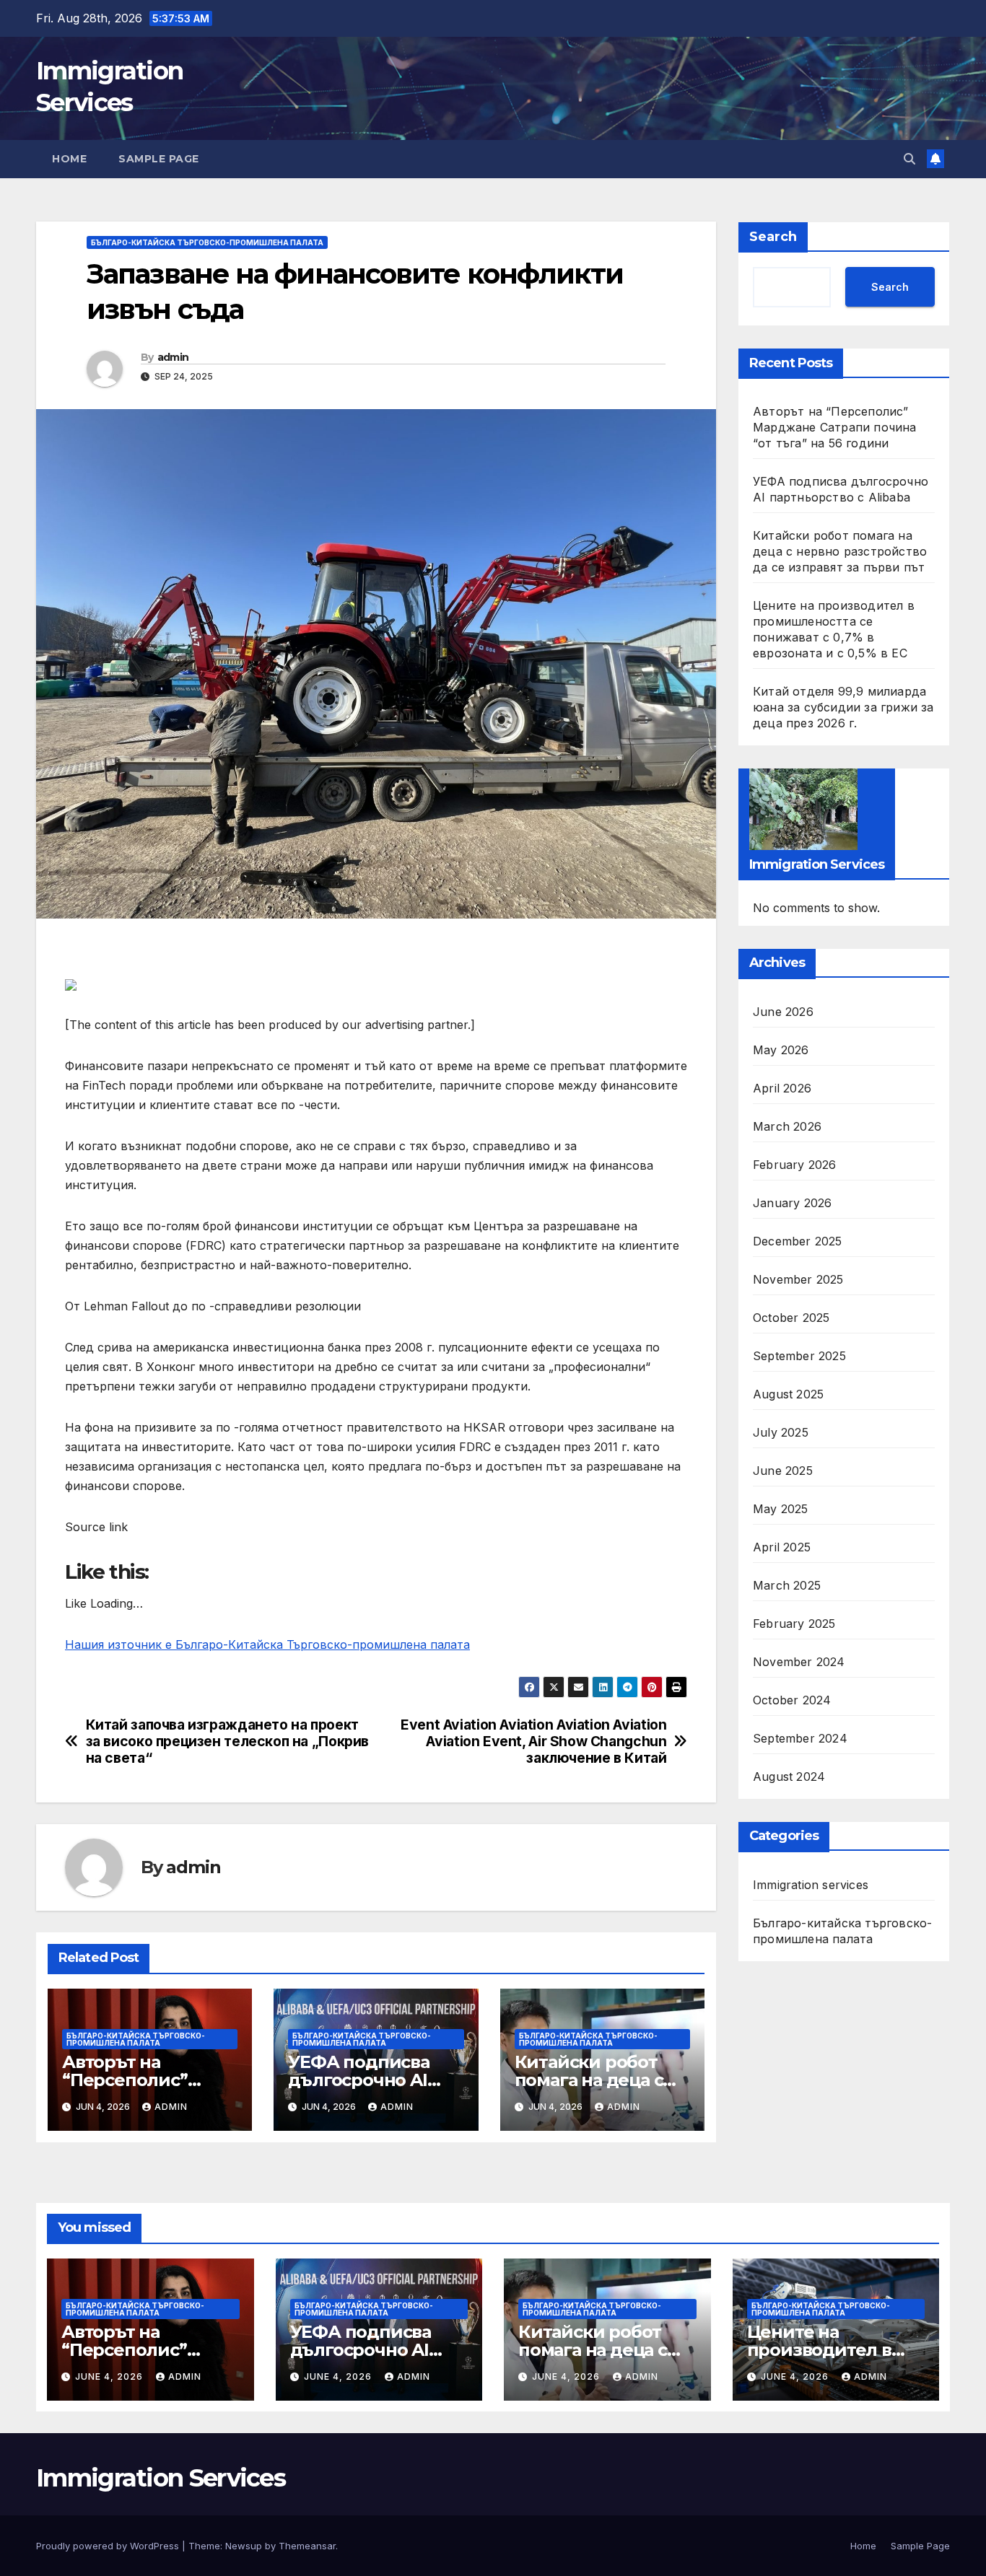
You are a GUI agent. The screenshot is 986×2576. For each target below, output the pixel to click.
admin (173, 357)
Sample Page (159, 159)
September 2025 (799, 1355)
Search (773, 237)
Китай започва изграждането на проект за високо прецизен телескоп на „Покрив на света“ (227, 1742)
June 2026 (783, 1011)
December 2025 (798, 1240)
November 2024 (799, 1661)
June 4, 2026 (110, 2376)
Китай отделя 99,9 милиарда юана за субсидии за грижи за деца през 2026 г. (843, 707)
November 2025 (798, 1279)
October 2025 (791, 1317)
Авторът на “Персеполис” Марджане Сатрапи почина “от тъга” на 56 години (835, 427)
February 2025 (794, 1623)
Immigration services (811, 1884)
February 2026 (795, 1164)
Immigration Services (161, 2478)
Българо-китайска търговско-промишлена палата (207, 242)
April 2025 (782, 1546)
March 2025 (787, 1585)
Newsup (244, 2546)
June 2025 (783, 1470)
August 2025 (788, 1393)
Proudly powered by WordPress (109, 2546)
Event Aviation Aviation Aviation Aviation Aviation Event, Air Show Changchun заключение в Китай (533, 1742)
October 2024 (792, 1699)
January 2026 (792, 1202)
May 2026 (781, 1049)
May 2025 (781, 1508)
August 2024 (789, 1776)
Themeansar (307, 2546)
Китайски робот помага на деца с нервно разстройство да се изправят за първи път (840, 551)
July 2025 (781, 1432)
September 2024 (800, 1738)
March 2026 (787, 1126)
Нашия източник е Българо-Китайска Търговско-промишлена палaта (267, 1644)
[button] (909, 159)
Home (69, 159)
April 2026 (782, 1087)
